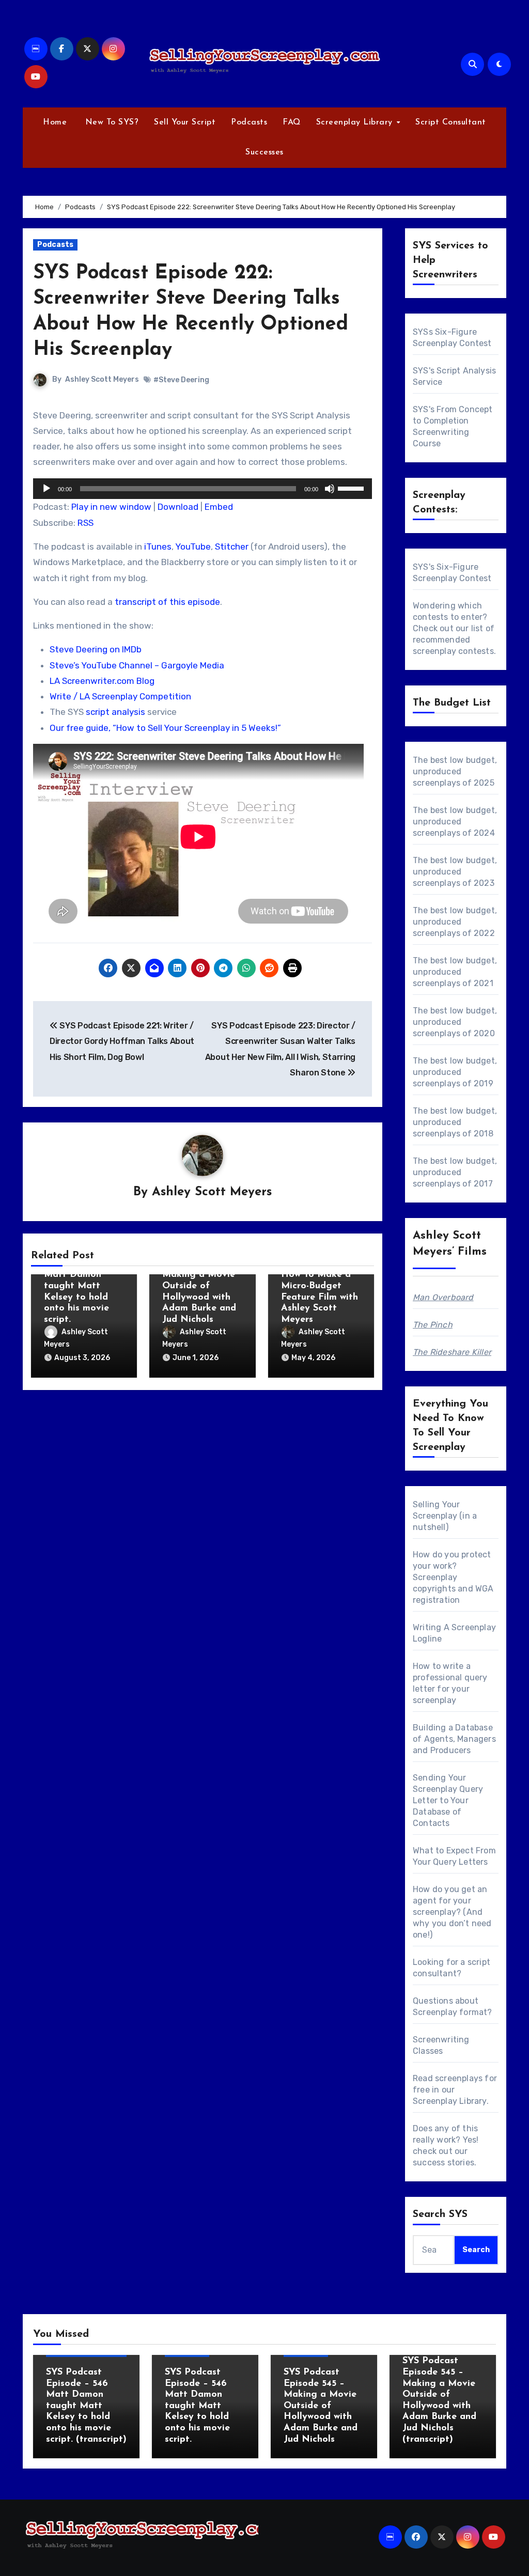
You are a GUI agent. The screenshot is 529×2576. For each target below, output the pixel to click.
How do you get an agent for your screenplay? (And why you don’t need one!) (452, 1912)
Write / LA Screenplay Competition (120, 696)
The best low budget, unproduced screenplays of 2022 (455, 922)
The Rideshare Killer (452, 1352)
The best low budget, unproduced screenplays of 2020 (455, 1022)
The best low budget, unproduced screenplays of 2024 (455, 822)
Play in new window (111, 507)
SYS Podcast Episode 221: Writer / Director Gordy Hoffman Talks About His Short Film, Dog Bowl (122, 1041)
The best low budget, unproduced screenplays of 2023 (455, 872)
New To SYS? (110, 122)
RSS (85, 523)
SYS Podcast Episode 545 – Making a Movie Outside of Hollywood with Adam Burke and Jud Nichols (199, 1286)
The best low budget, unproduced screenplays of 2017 (455, 1172)
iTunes (158, 547)
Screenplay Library (356, 122)
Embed (219, 507)
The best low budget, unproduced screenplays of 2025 (455, 771)
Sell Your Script (185, 122)
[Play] (46, 489)
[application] (203, 489)
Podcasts (249, 122)
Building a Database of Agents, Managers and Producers (454, 1739)
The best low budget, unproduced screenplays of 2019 (455, 1072)
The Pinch (433, 1325)
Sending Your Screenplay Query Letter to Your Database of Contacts (448, 1800)
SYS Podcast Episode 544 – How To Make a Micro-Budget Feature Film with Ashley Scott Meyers (320, 1286)
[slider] (352, 488)
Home (55, 122)
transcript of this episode (167, 602)
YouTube (193, 547)
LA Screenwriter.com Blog (102, 681)
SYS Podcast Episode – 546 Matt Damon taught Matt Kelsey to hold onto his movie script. (76, 1286)
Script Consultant (451, 122)
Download (178, 507)
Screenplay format (450, 2012)
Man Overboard (443, 1297)
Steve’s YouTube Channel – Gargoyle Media (137, 665)
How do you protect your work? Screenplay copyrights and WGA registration (453, 1577)
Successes (264, 152)
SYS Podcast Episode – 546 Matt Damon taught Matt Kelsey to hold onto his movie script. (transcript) (86, 2406)
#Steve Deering (181, 380)
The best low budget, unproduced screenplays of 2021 (455, 972)
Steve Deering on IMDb (96, 649)
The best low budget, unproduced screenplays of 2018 (455, 1122)
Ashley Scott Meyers (102, 379)
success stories (444, 2163)
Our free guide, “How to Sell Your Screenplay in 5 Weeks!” (165, 728)
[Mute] (330, 489)
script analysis (115, 712)
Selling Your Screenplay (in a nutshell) (445, 1516)
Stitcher (232, 547)
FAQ (292, 122)
